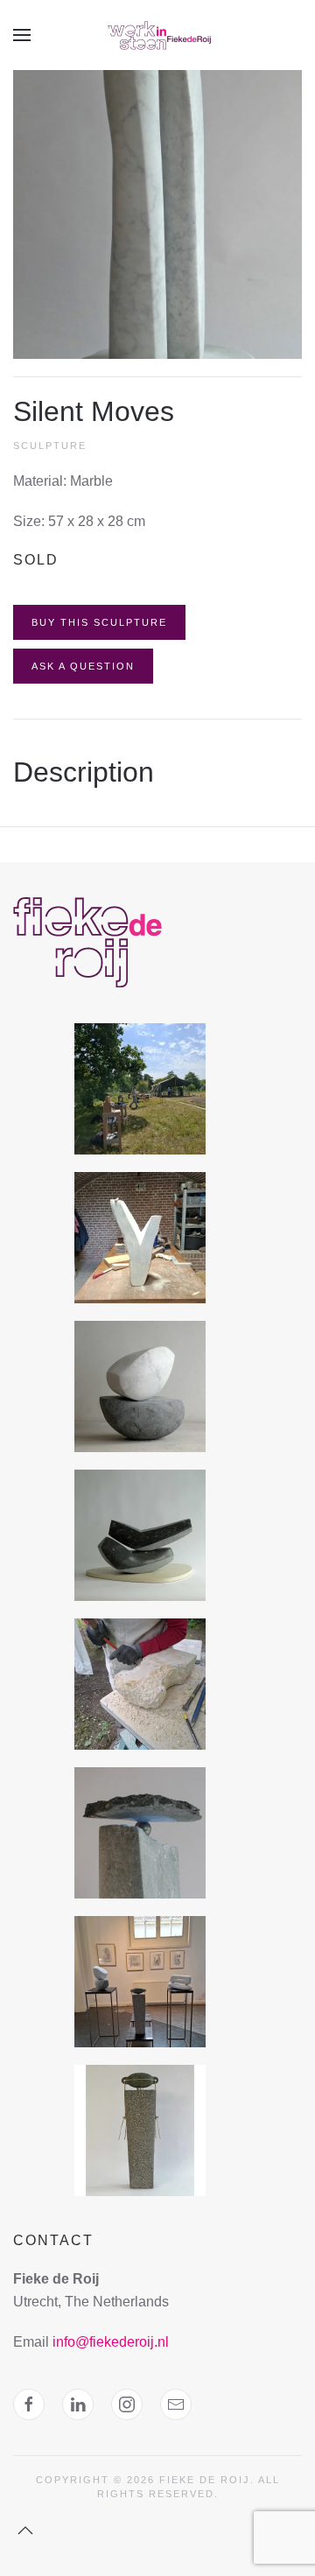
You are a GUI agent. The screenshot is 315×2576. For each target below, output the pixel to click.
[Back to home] (157, 35)
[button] (22, 35)
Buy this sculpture (99, 622)
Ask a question (83, 666)
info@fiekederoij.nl (111, 2342)
